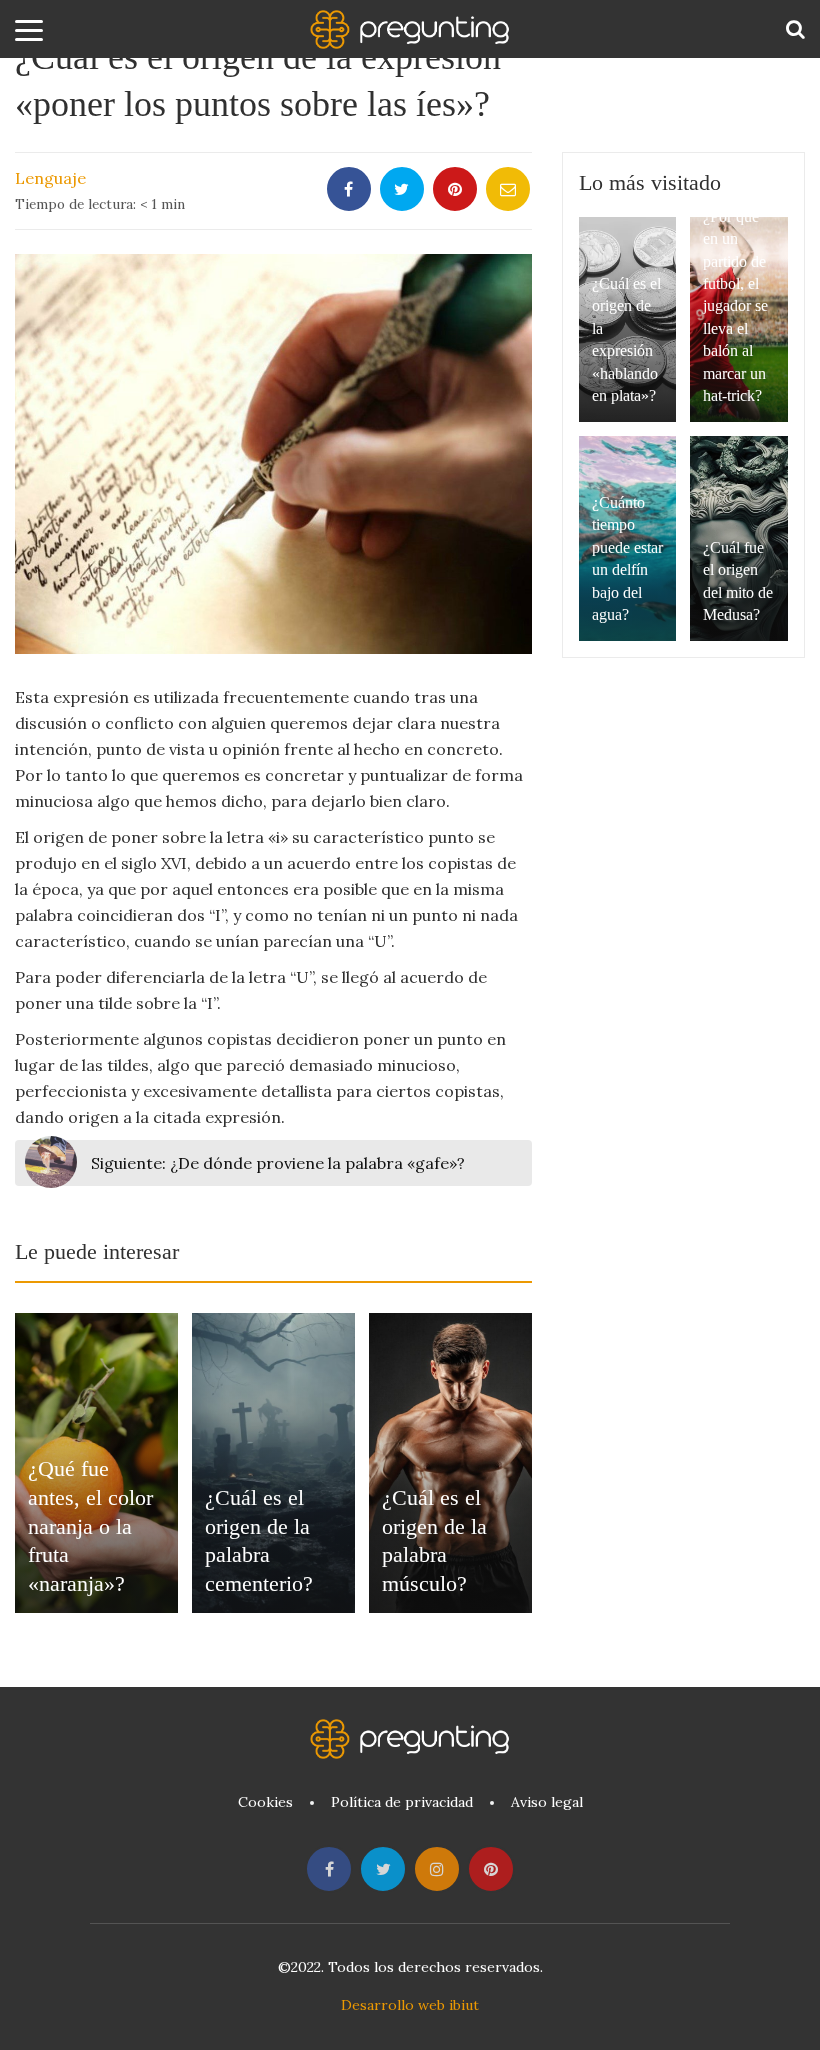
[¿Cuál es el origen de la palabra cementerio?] (273, 1463)
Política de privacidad (402, 1802)
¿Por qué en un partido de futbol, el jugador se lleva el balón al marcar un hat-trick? (735, 306)
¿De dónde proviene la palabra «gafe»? (278, 1163)
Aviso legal (547, 1802)
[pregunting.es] (410, 29)
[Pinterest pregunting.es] (491, 1869)
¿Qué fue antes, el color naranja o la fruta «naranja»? (90, 1525)
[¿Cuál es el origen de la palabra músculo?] (450, 1463)
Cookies (265, 1802)
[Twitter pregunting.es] (383, 1869)
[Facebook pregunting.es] (329, 1869)
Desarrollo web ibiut (410, 2005)
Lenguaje (50, 178)
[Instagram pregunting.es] (437, 1869)
